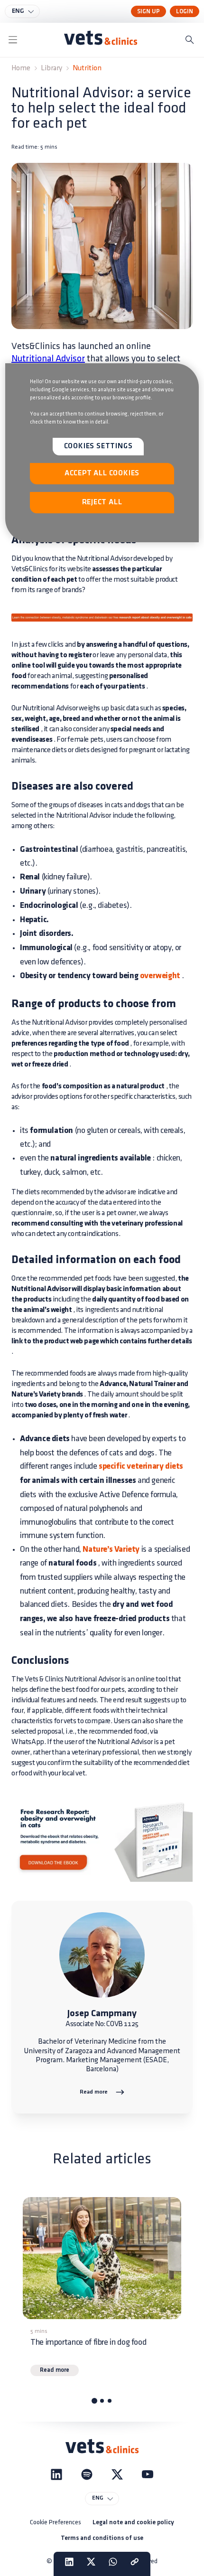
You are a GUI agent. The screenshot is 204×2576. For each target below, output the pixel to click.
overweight (159, 976)
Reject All (102, 502)
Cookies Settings (98, 446)
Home (21, 68)
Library (51, 68)
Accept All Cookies (102, 473)
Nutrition (87, 68)
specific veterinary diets (141, 1467)
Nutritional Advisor (48, 359)
